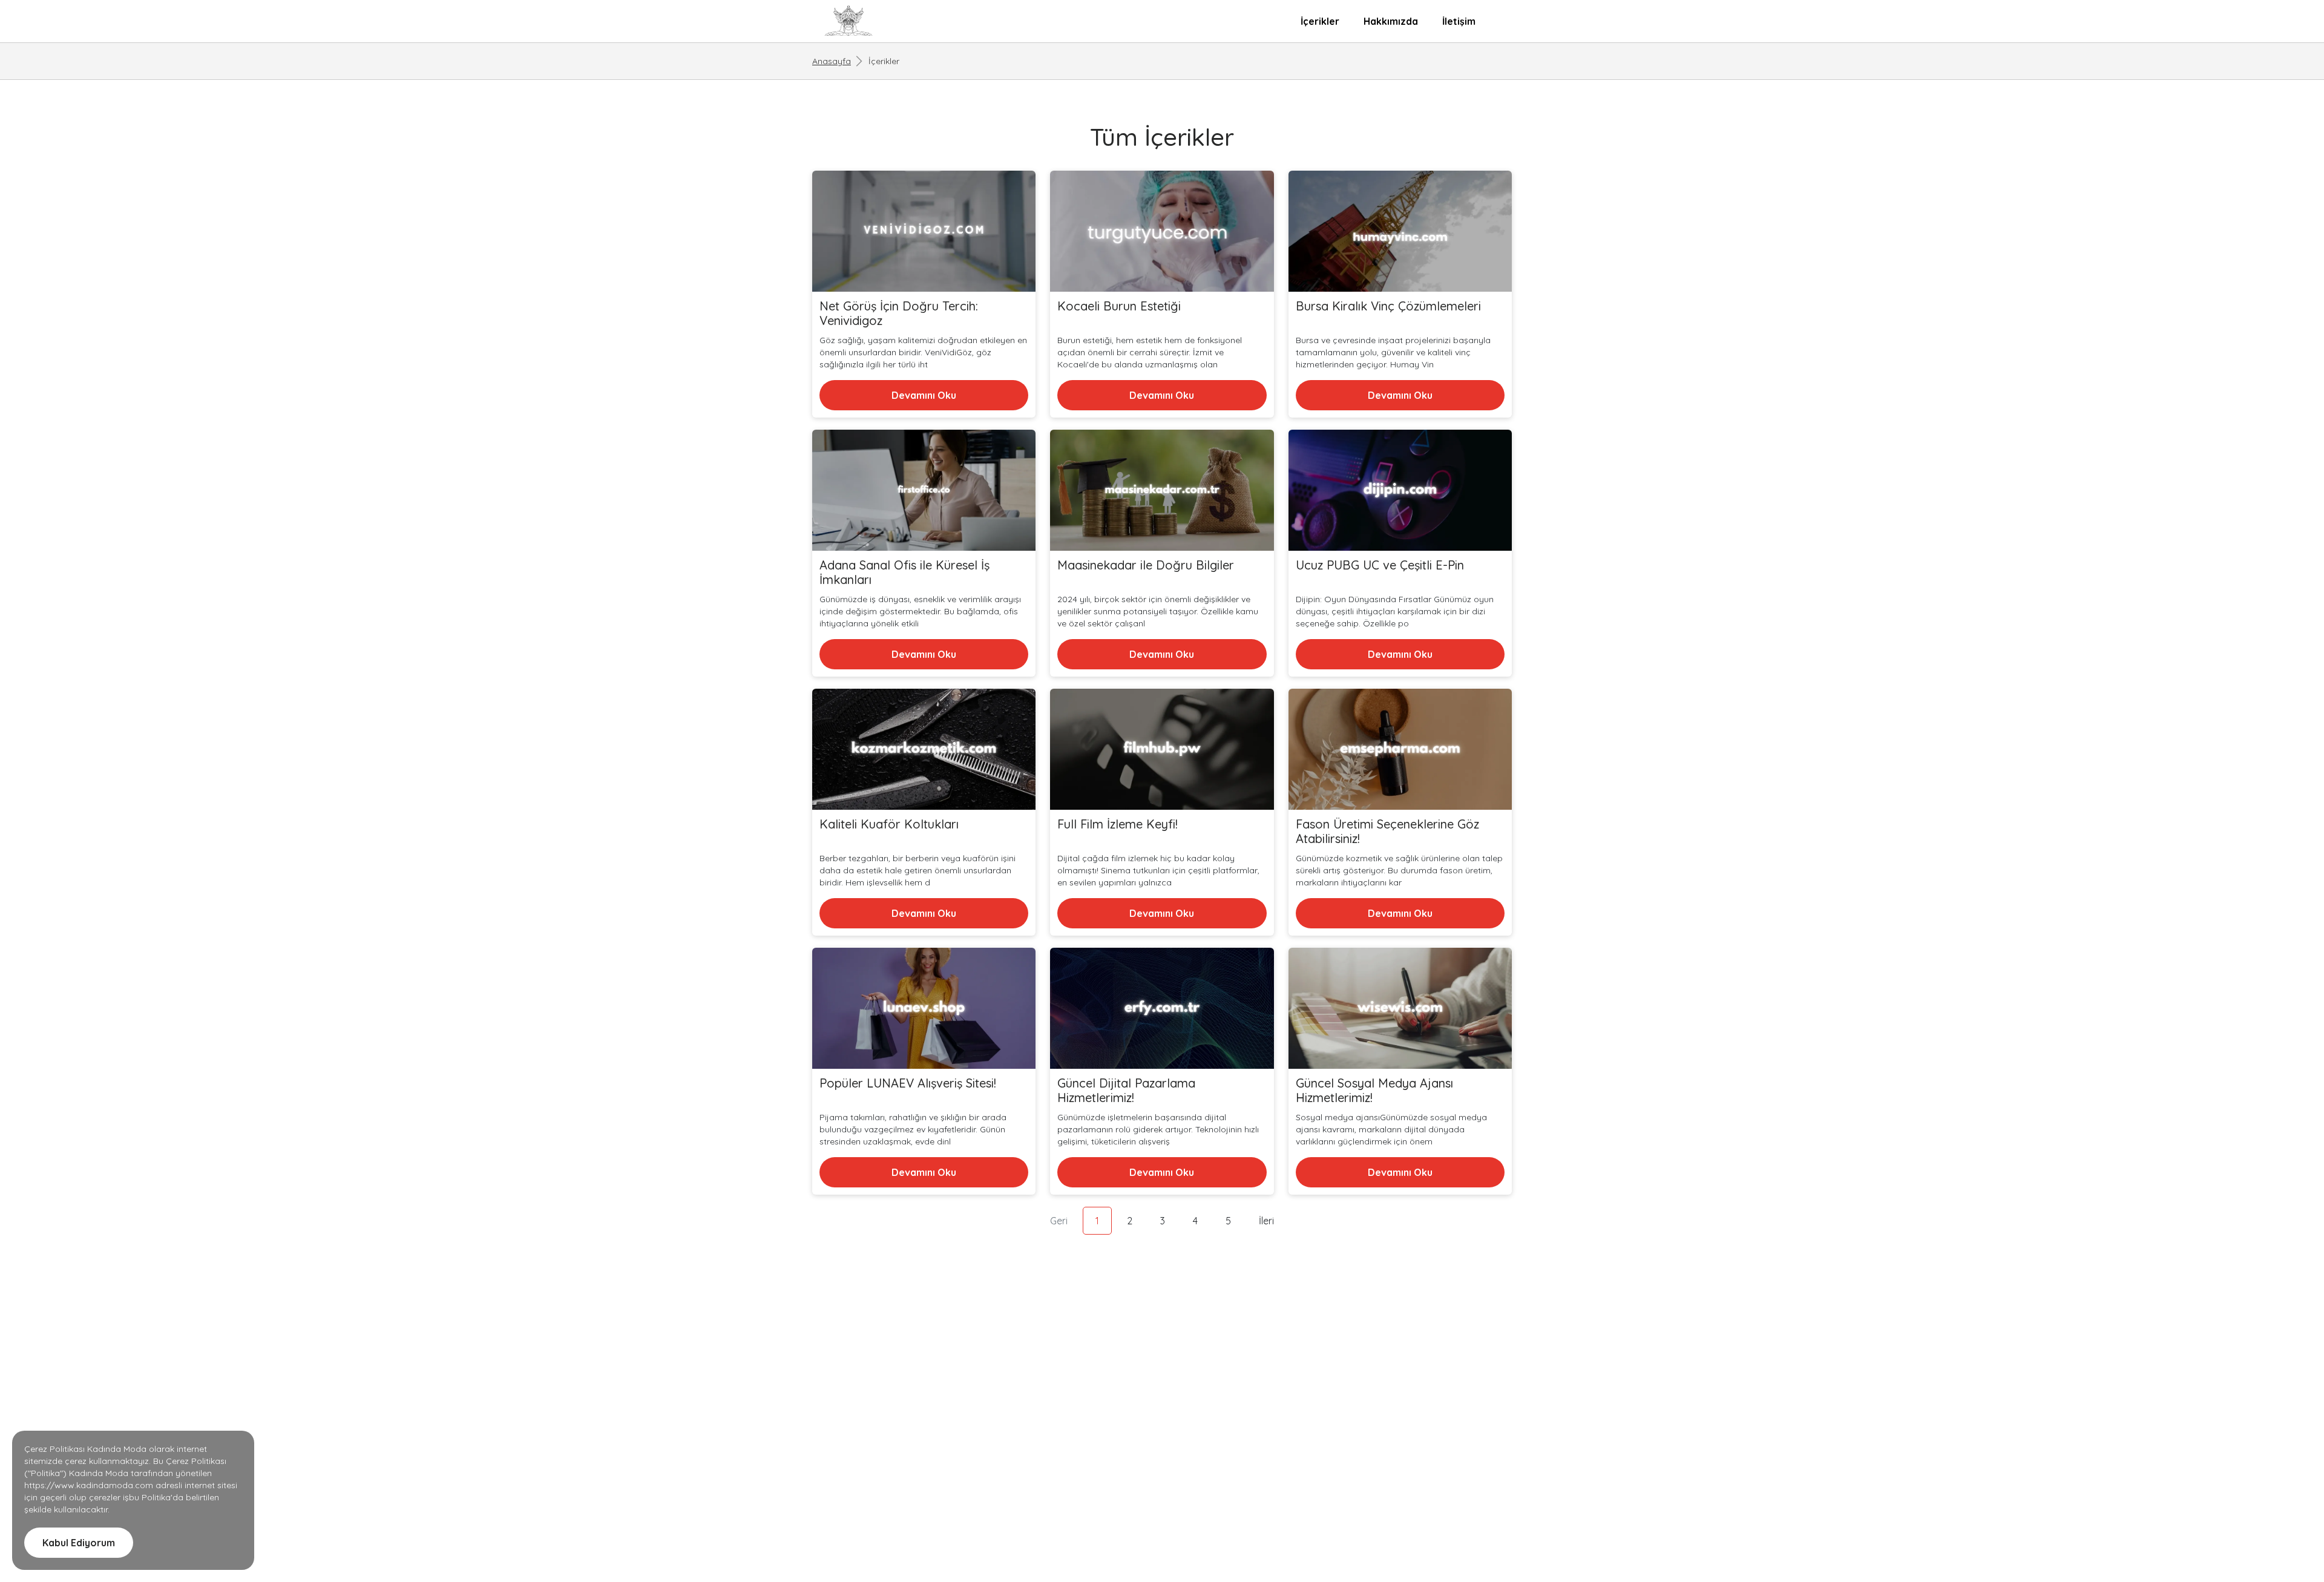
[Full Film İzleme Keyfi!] (1162, 750)
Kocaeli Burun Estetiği (1119, 306)
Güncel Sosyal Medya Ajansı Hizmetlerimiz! (1374, 1091)
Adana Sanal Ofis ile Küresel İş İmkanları (904, 573)
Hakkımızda (1391, 21)
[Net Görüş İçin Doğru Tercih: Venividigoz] (924, 232)
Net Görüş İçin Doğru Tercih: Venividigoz (899, 313)
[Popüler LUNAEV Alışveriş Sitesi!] (924, 1009)
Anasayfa (832, 61)
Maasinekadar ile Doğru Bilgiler (1146, 565)
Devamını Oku (924, 395)
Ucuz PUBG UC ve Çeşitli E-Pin (1380, 565)
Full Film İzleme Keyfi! (1118, 824)
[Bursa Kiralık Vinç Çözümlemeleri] (1400, 232)
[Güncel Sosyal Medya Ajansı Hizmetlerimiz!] (1400, 1009)
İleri (1266, 1221)
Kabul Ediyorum (79, 1543)
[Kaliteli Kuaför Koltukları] (924, 750)
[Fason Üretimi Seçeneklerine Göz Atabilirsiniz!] (1400, 750)
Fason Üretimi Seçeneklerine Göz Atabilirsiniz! (1387, 832)
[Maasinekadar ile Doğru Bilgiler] (1162, 491)
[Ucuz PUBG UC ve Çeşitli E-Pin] (1400, 491)
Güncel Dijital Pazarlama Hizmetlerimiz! (1126, 1091)
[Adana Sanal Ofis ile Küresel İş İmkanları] (924, 491)
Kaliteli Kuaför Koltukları (889, 824)
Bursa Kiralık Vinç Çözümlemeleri (1388, 306)
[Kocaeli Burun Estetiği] (1162, 232)
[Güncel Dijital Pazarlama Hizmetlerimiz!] (1162, 1009)
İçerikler (1320, 21)
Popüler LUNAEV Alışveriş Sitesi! (908, 1083)
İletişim (1459, 21)
